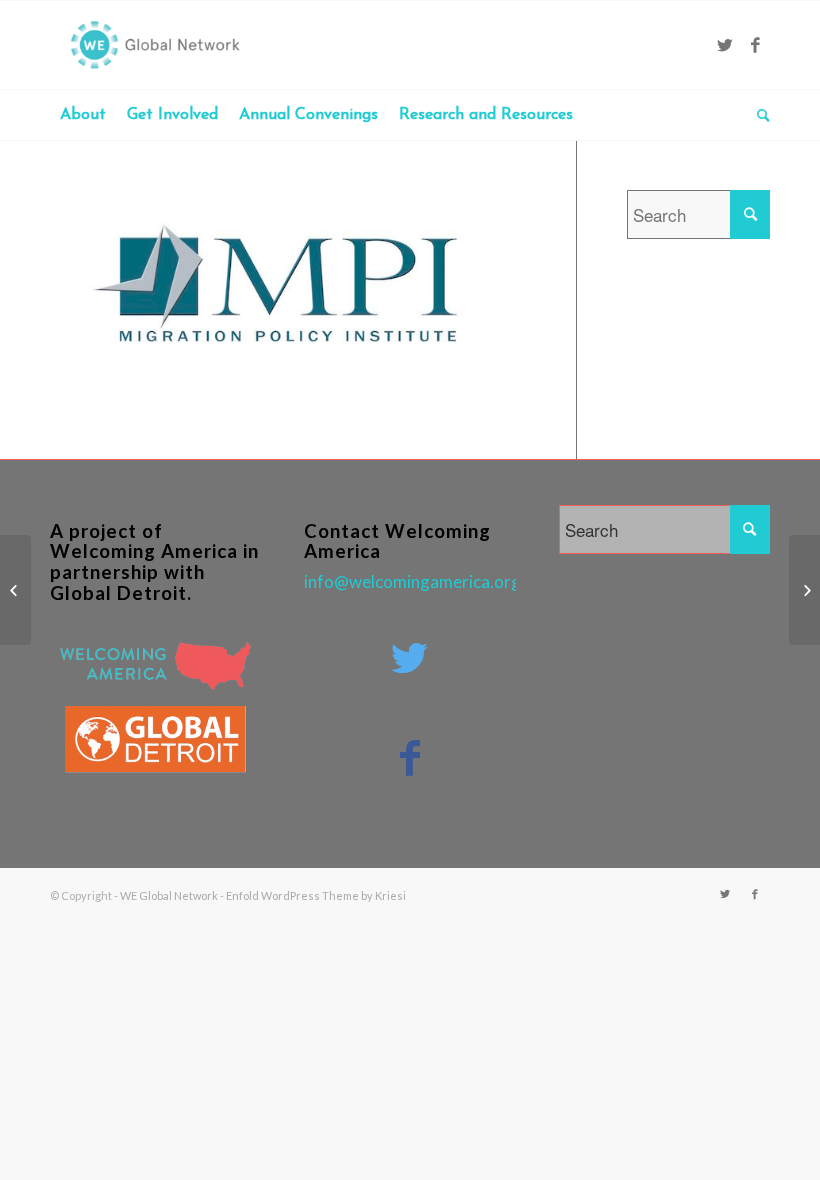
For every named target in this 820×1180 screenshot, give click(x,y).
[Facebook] (755, 45)
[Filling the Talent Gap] (804, 590)
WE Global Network (169, 895)
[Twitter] (725, 45)
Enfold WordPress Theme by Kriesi (316, 895)
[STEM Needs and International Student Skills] (15, 590)
